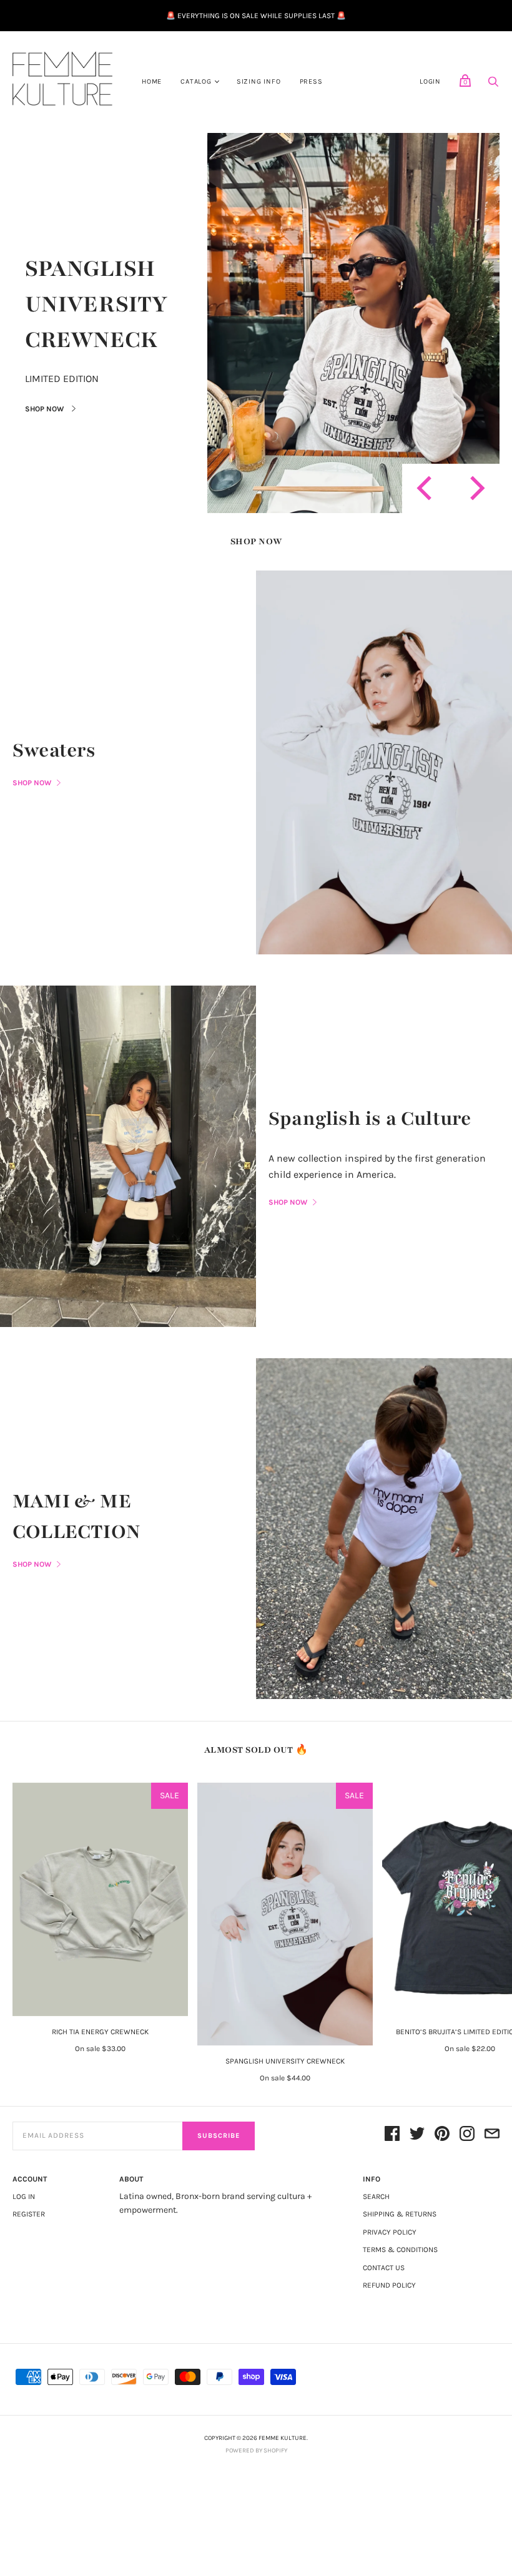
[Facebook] (392, 2136)
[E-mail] (492, 2136)
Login (430, 81)
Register (29, 2214)
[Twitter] (417, 2136)
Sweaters (54, 750)
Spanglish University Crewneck (285, 2061)
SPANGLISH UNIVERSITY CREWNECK (96, 305)
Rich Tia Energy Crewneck (100, 2032)
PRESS (311, 81)
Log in (24, 2196)
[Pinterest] (442, 2136)
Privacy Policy (390, 2232)
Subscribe (219, 2136)
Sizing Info (259, 81)
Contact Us (384, 2268)
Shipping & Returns (400, 2214)
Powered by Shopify (256, 2451)
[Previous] (426, 488)
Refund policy (389, 2285)
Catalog (196, 81)
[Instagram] (467, 2136)
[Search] (493, 85)
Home (152, 81)
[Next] (475, 488)
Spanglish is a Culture (370, 1119)
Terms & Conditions (400, 2250)
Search (376, 2196)
